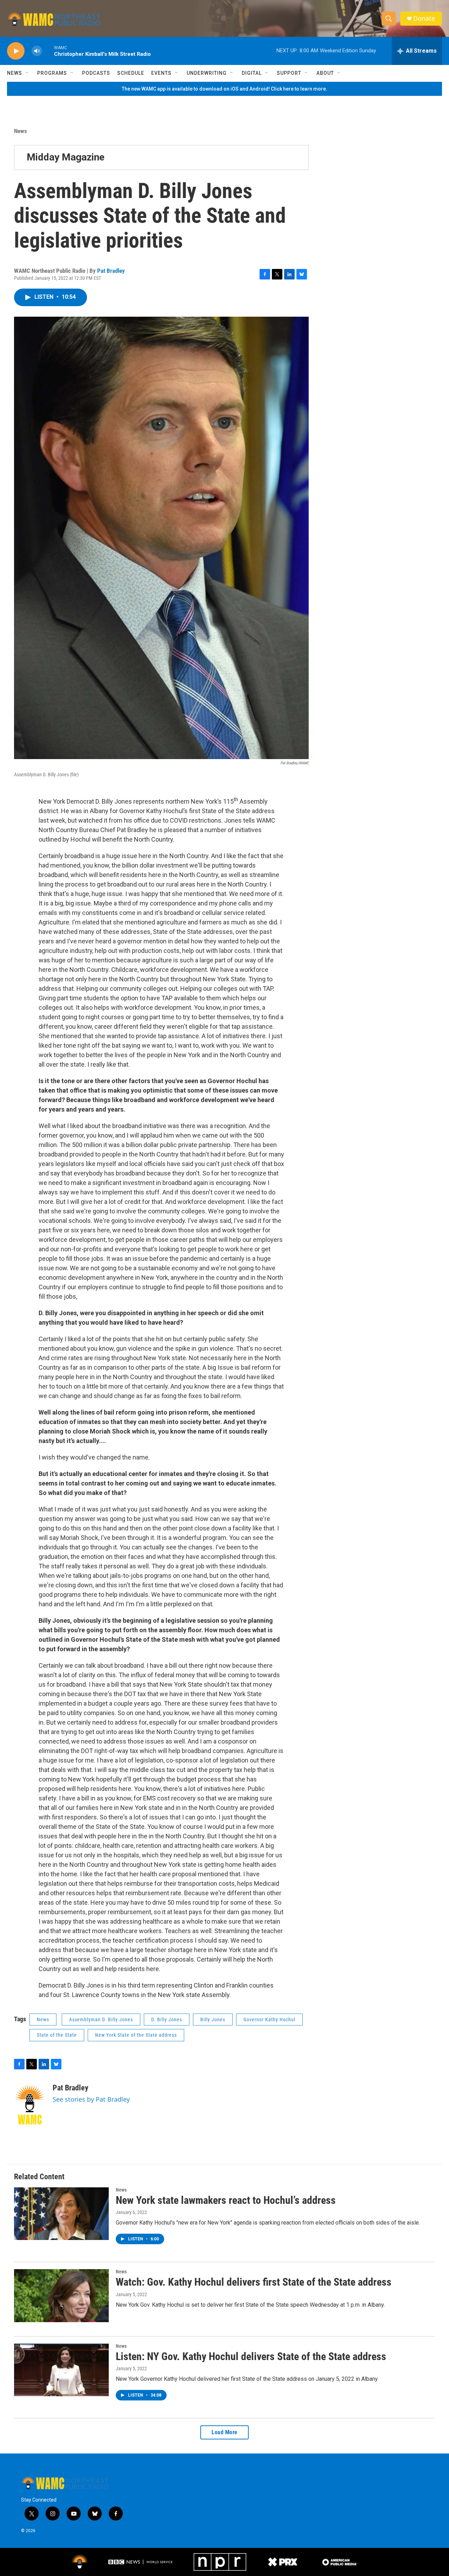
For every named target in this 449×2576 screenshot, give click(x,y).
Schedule (131, 73)
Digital (252, 73)
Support (289, 73)
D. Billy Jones (167, 2020)
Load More (224, 2432)
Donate (424, 18)
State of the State (57, 2035)
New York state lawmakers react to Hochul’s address (226, 2200)
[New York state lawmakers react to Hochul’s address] (61, 2214)
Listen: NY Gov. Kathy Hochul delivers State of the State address (251, 2356)
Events (161, 73)
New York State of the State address (136, 2035)
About (325, 73)
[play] (16, 51)
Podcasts (96, 73)
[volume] (37, 51)
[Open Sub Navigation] (27, 73)
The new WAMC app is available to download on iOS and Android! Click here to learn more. (224, 89)
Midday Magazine (66, 157)
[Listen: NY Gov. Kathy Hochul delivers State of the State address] (61, 2370)
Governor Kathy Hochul (269, 2020)
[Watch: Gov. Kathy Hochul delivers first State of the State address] (61, 2295)
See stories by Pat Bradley (91, 2099)
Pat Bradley (111, 271)
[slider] (48, 51)
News (15, 73)
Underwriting (207, 73)
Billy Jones (213, 2020)
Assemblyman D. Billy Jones (101, 2020)
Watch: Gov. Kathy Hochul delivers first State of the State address (254, 2282)
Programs (52, 73)
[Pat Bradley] (30, 2104)
